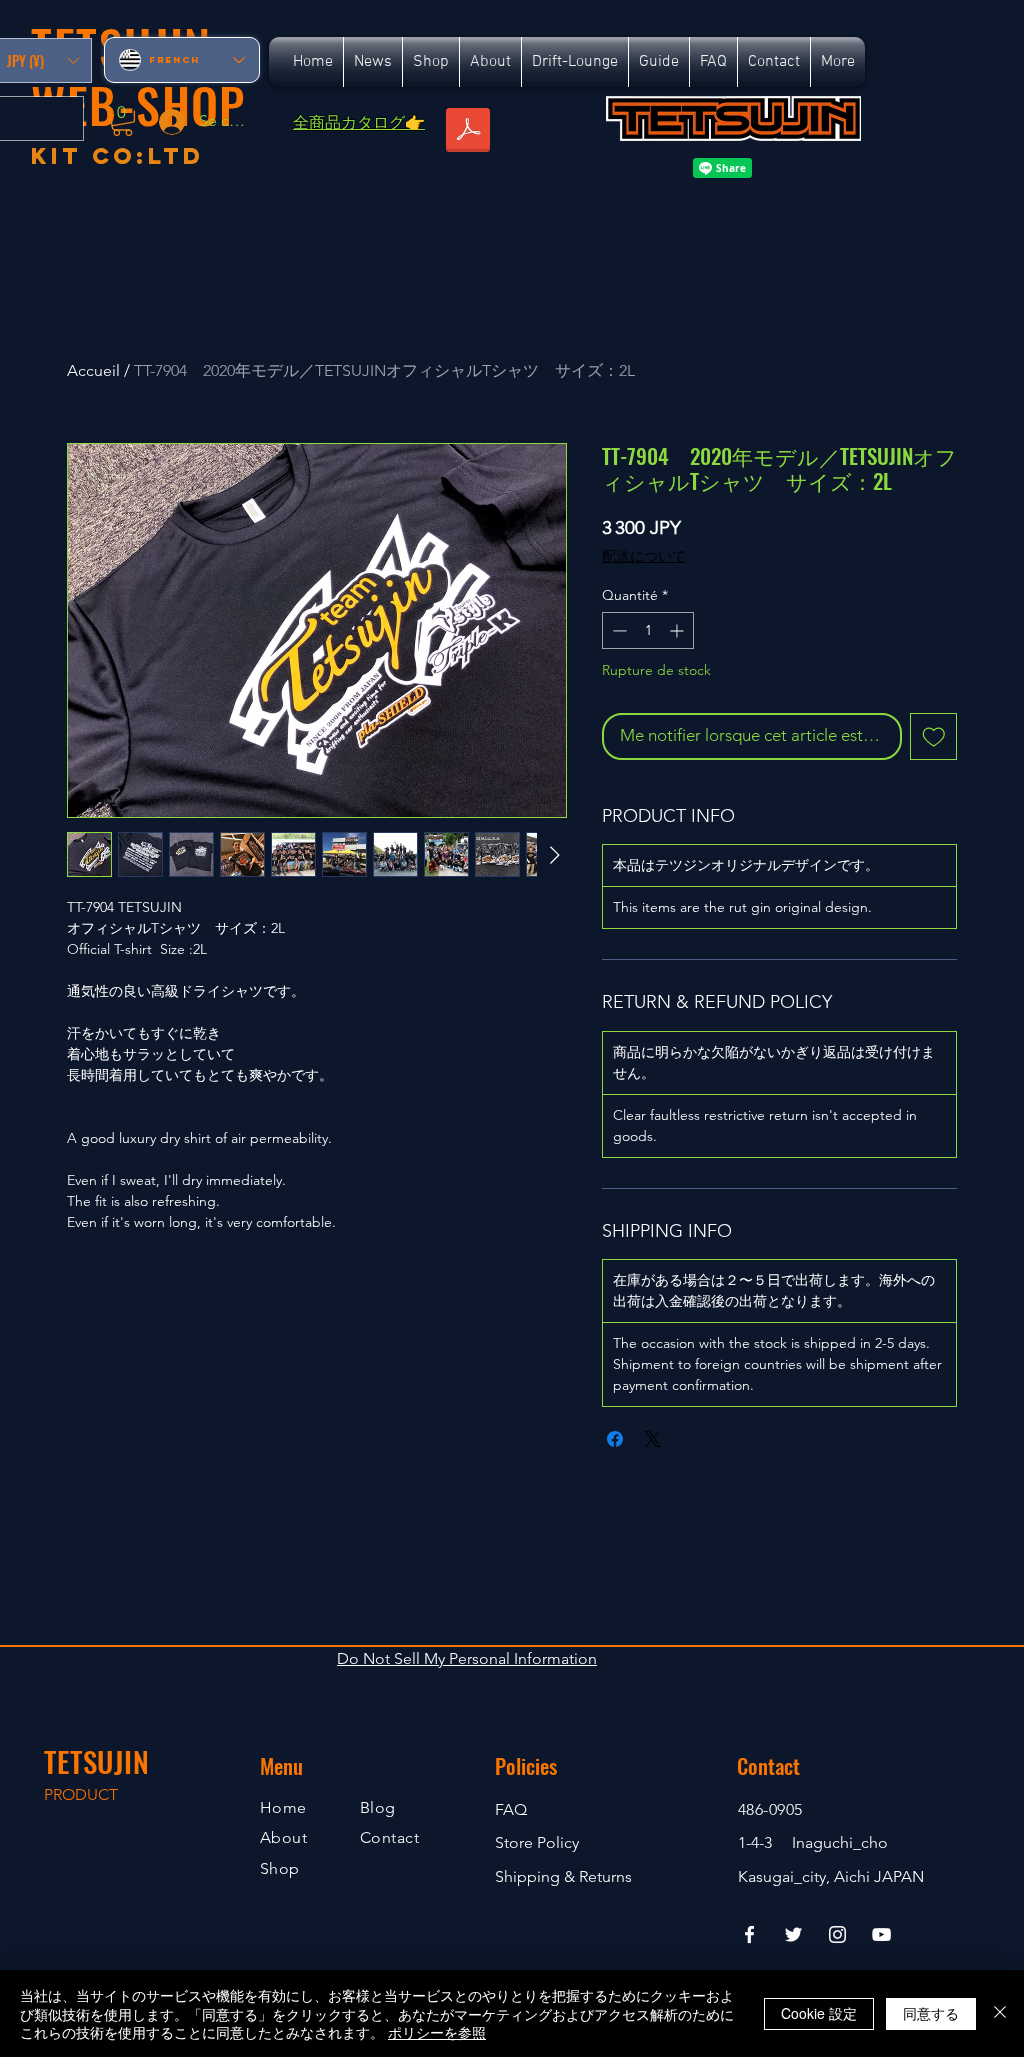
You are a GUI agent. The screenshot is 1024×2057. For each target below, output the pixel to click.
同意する (931, 2013)
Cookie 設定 (819, 2013)
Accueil (93, 370)
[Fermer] (1000, 2013)
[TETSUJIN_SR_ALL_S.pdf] (468, 132)
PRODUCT (81, 1794)
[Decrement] (617, 630)
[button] (122, 120)
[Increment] (678, 630)
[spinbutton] (648, 630)
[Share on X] (653, 1439)
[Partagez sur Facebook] (615, 1439)
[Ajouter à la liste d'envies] (934, 737)
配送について (644, 556)
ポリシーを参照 (437, 2032)
